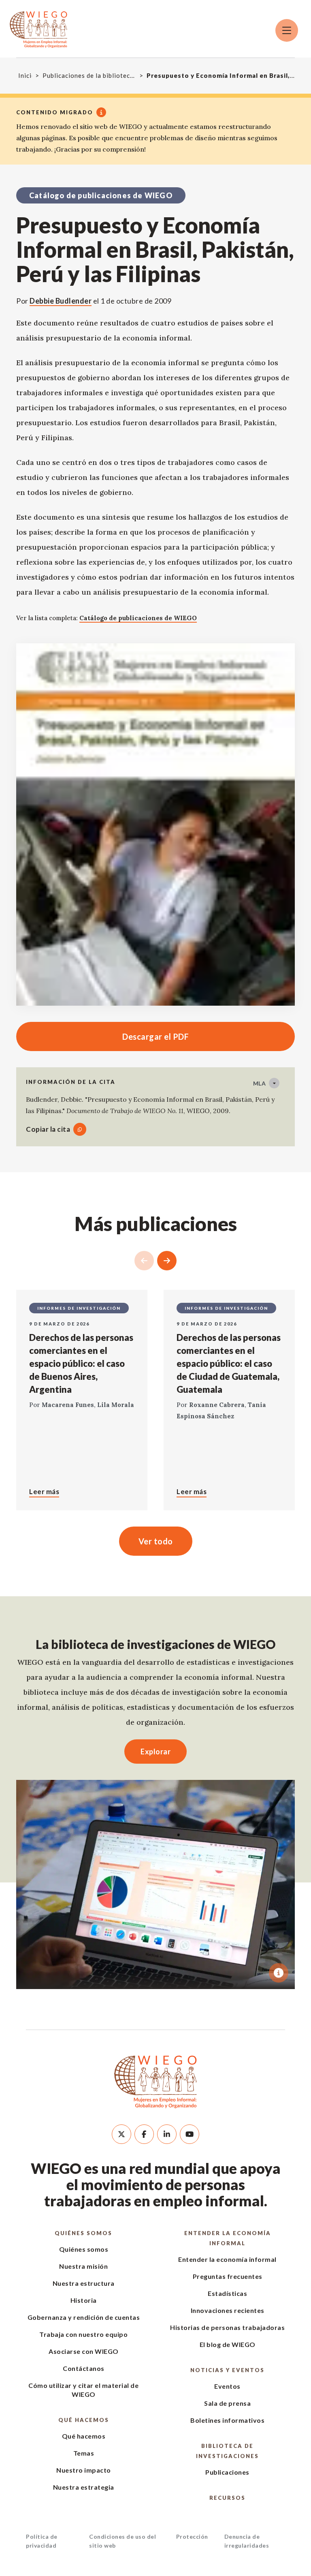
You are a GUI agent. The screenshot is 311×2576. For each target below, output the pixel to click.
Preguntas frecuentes (228, 2276)
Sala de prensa (227, 2403)
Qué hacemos (84, 2420)
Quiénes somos (83, 2233)
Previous (144, 1261)
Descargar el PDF (102, 1036)
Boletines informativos (227, 2420)
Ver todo (156, 1541)
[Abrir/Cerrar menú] (287, 30)
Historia (84, 2300)
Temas (84, 2453)
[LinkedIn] (167, 2134)
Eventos (227, 2386)
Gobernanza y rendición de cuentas (84, 2317)
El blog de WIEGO (228, 2344)
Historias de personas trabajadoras (227, 2327)
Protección (192, 2536)
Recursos (227, 2498)
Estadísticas (227, 2293)
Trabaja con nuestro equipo (83, 2334)
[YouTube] (190, 2134)
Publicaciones (227, 2472)
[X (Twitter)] (121, 2134)
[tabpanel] (155, 1884)
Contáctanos (84, 2368)
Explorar (155, 1752)
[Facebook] (144, 2134)
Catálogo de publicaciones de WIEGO (138, 618)
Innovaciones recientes (228, 2310)
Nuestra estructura (84, 2283)
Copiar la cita (48, 1129)
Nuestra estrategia (84, 2487)
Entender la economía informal (228, 2238)
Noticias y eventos (227, 2370)
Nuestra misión (83, 2266)
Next (167, 1261)
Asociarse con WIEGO (84, 2351)
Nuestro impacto (84, 2470)
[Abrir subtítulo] (279, 1973)
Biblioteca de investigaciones (227, 2451)
